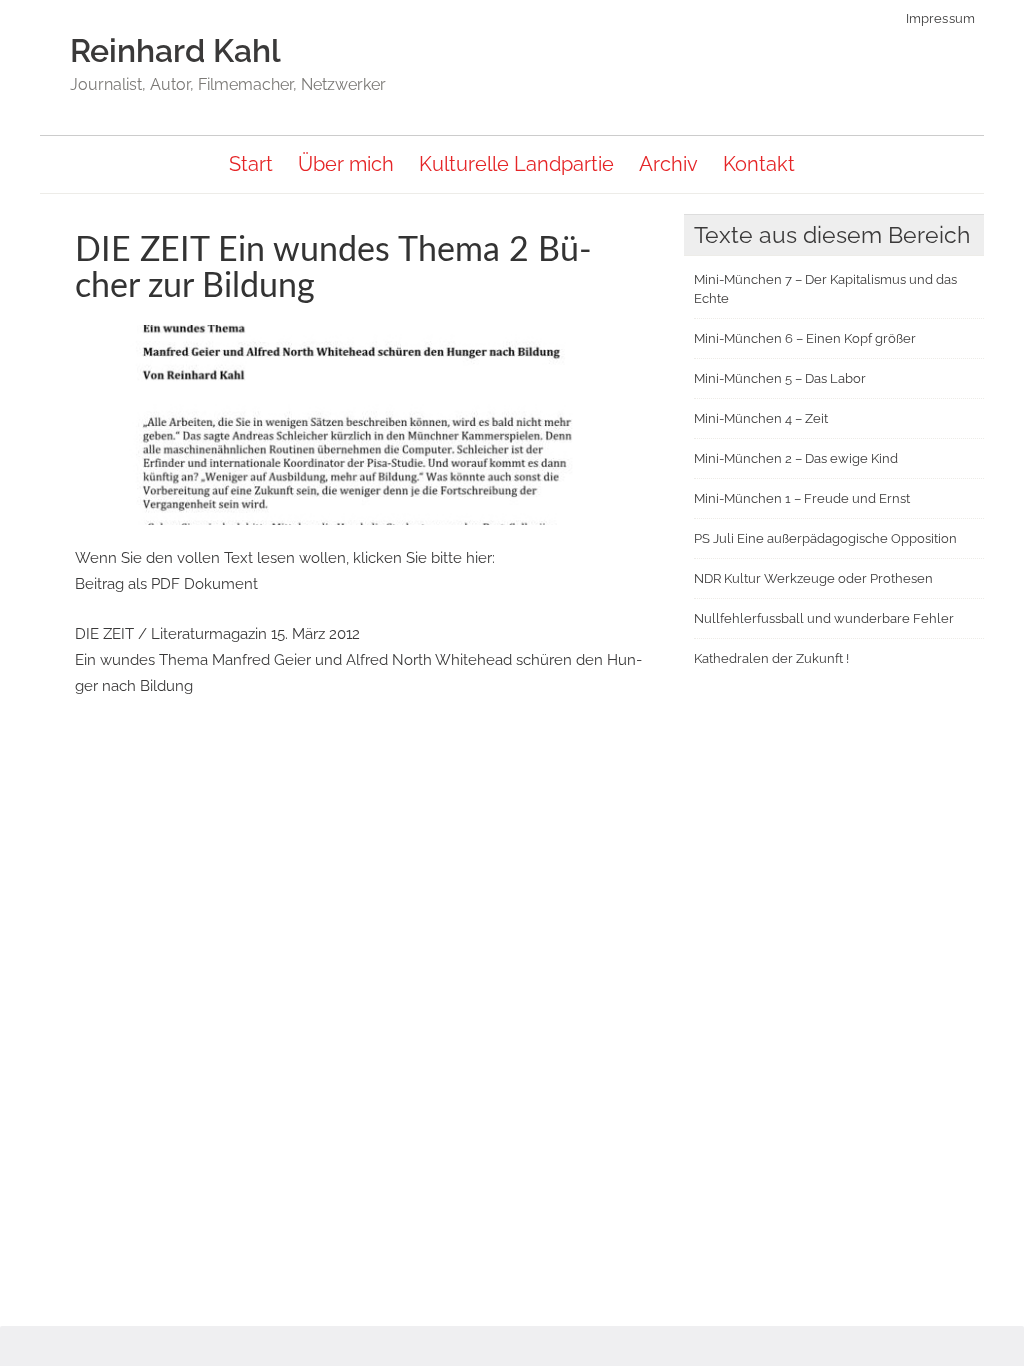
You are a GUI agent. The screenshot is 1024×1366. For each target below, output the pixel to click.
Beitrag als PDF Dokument (166, 584)
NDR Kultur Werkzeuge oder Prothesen (813, 578)
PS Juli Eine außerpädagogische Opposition (825, 538)
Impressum (942, 18)
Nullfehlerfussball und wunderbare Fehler (824, 618)
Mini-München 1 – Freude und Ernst (802, 498)
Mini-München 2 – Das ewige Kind (796, 458)
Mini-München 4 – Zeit (761, 418)
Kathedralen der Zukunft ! (771, 658)
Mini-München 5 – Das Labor (780, 378)
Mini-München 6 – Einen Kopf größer (805, 338)
